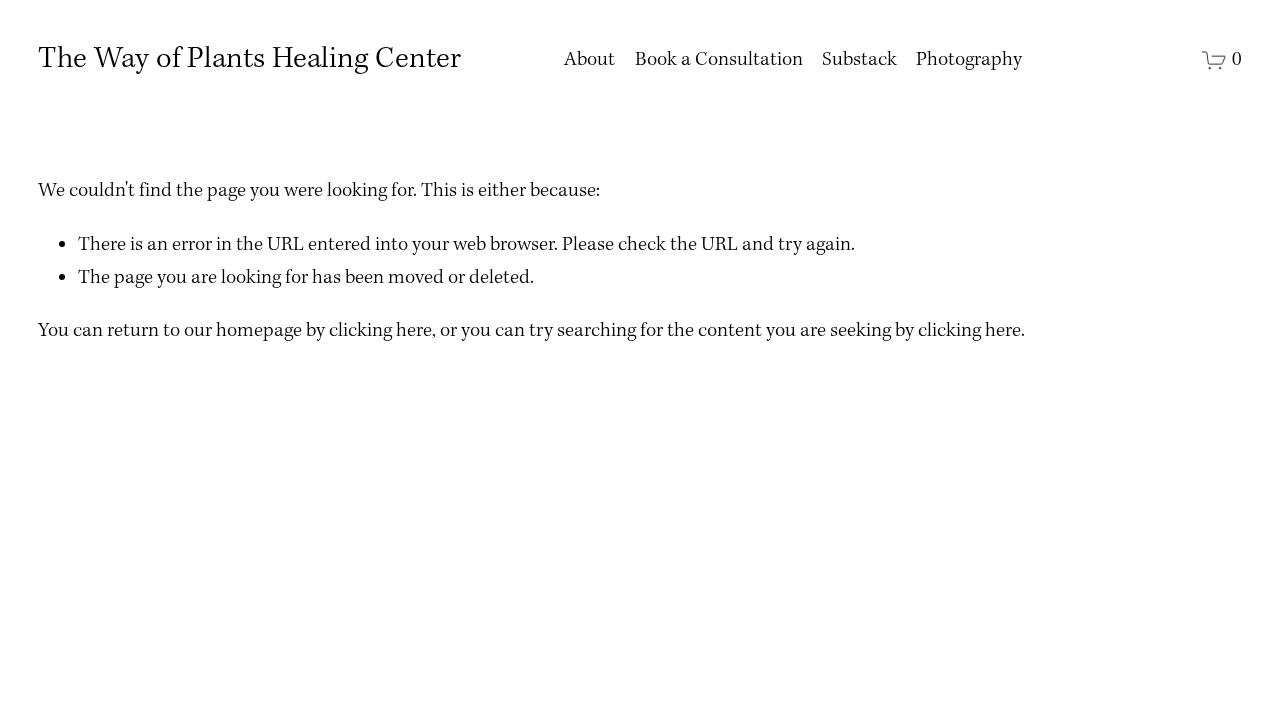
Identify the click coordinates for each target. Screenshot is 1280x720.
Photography (969, 60)
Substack (859, 60)
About (589, 60)
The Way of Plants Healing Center (249, 59)
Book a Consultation (719, 60)
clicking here (380, 331)
